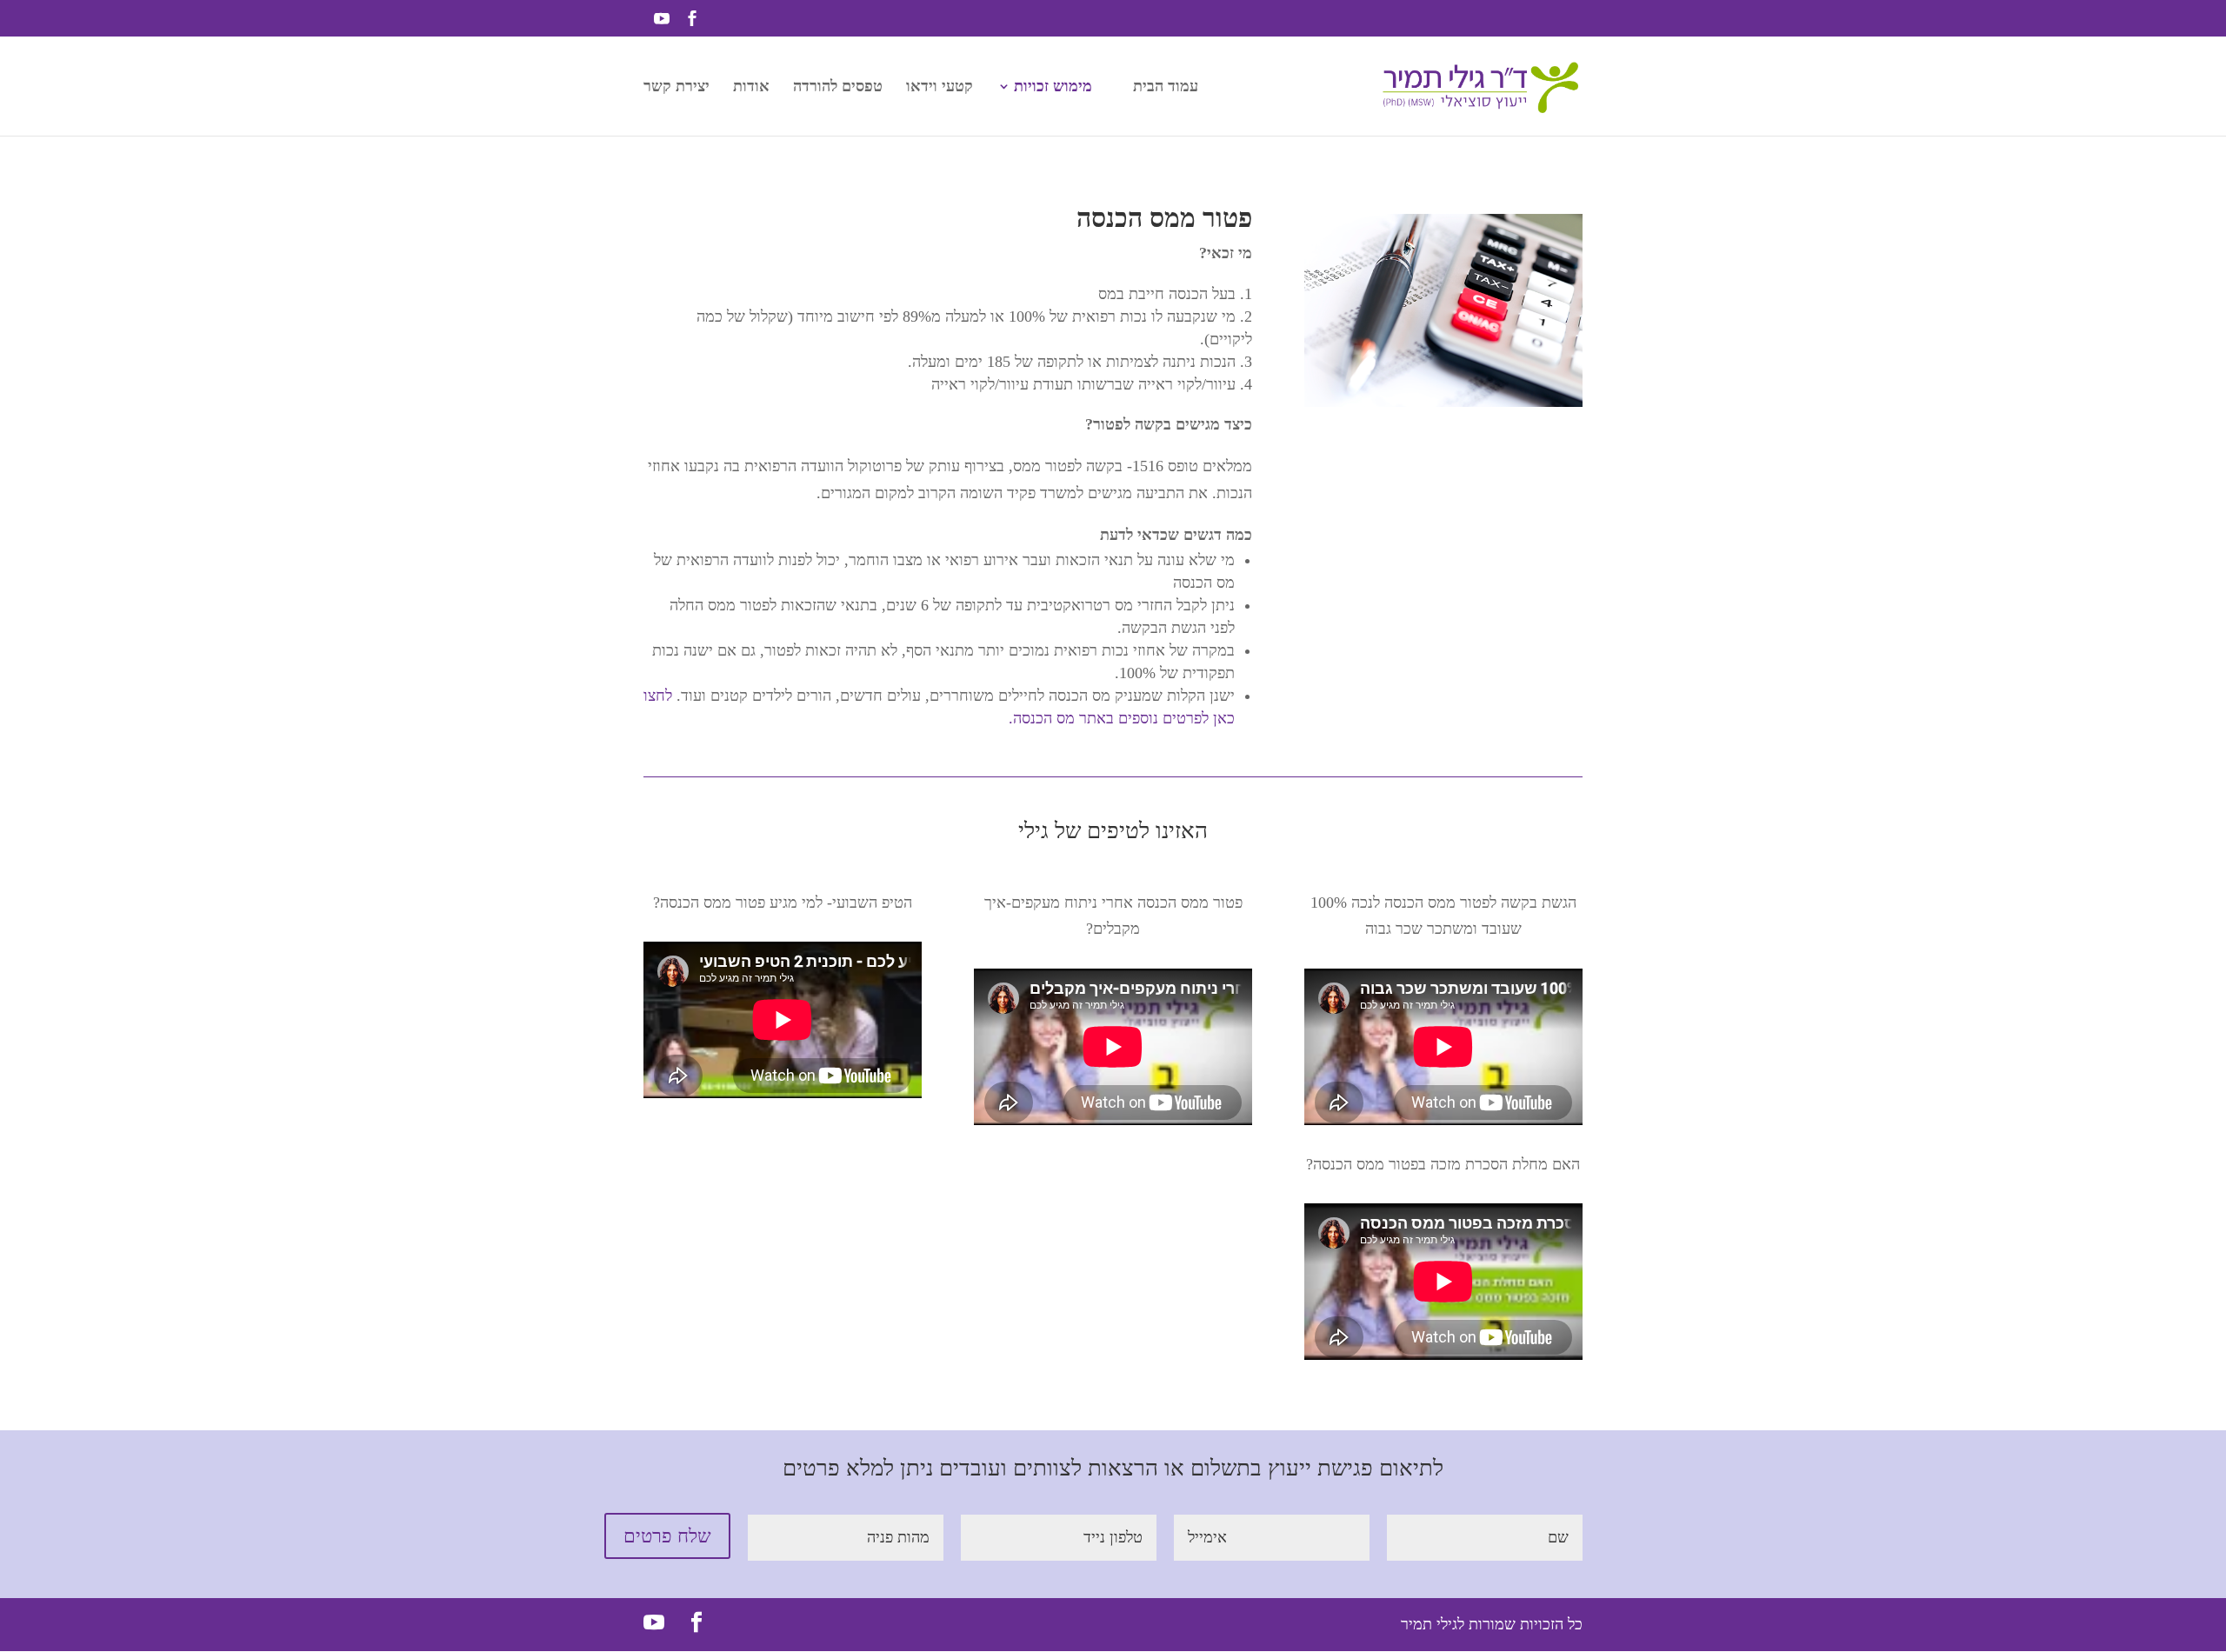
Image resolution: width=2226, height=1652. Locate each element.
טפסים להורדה (838, 87)
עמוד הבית (1166, 87)
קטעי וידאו (940, 87)
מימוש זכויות (1053, 87)
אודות (751, 87)
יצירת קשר (676, 87)
